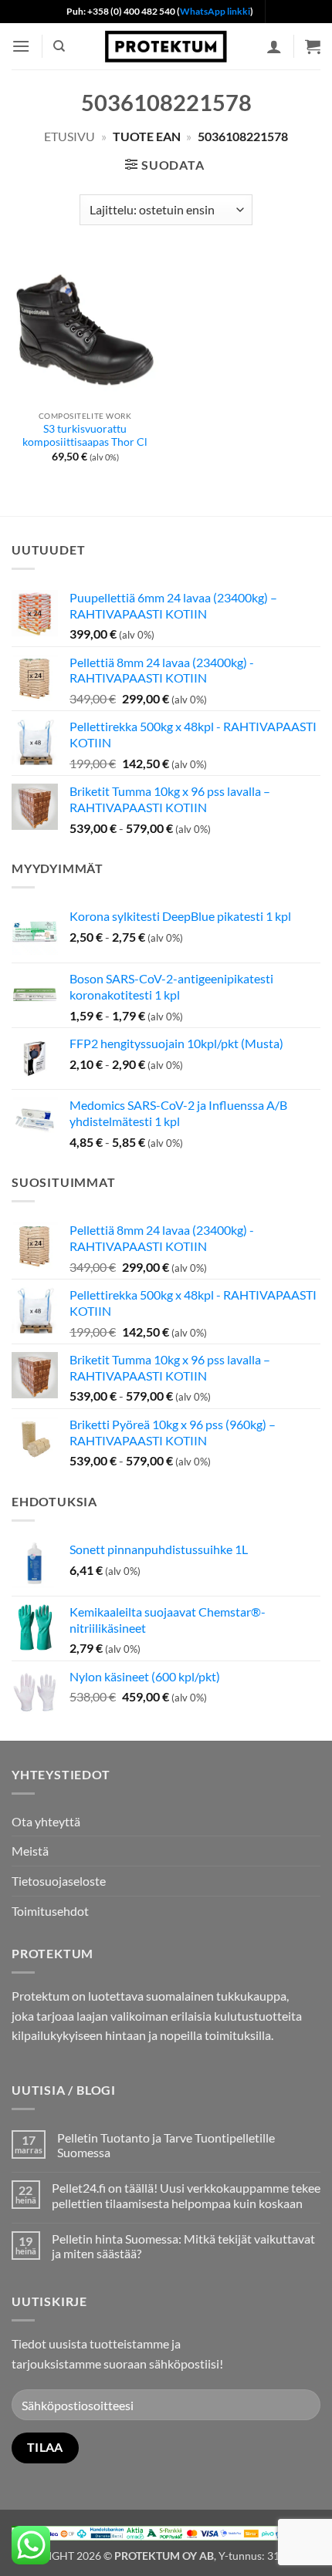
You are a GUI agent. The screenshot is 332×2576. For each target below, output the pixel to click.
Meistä (30, 1851)
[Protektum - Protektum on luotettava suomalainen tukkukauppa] (166, 46)
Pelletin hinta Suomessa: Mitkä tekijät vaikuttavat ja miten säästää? (183, 2246)
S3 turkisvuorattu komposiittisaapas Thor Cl (85, 436)
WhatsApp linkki (215, 11)
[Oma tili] (274, 46)
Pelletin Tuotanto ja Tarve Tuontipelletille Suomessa (166, 2145)
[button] (21, 46)
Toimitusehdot (50, 1911)
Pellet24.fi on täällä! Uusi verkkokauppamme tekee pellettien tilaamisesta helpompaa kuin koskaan (186, 2195)
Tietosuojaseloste (59, 1881)
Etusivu (69, 136)
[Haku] (59, 46)
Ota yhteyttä (46, 1821)
